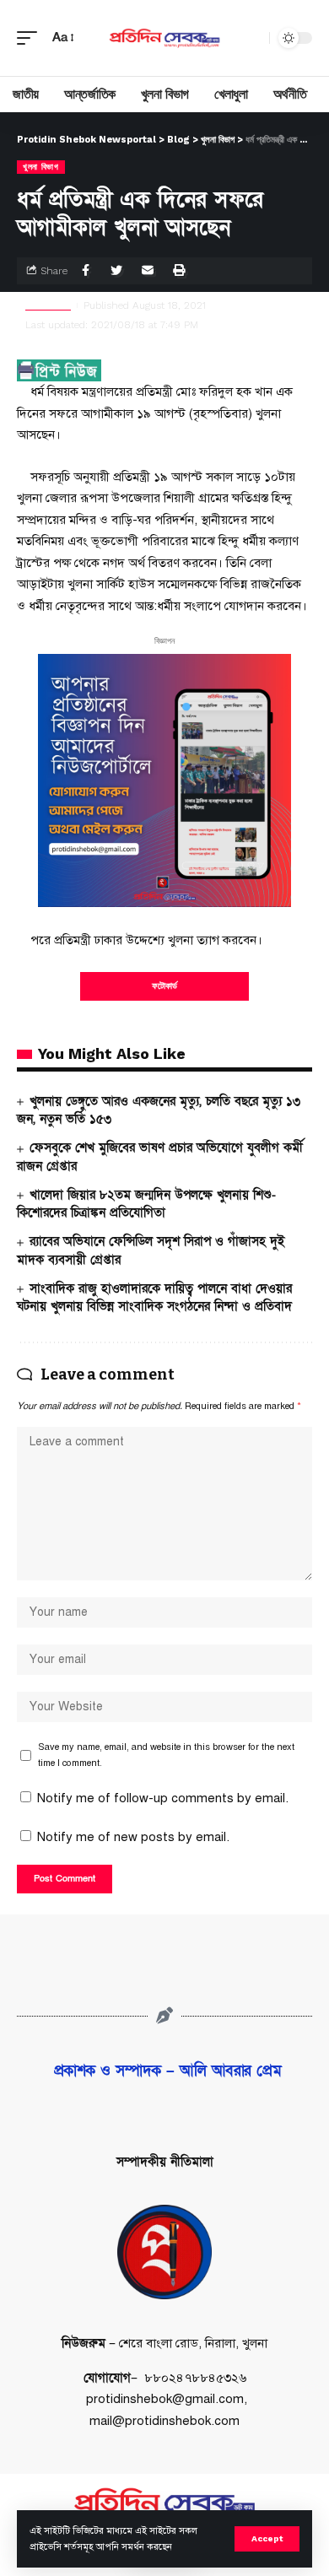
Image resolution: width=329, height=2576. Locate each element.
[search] (252, 38)
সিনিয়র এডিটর (48, 305)
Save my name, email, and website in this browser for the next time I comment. (166, 1755)
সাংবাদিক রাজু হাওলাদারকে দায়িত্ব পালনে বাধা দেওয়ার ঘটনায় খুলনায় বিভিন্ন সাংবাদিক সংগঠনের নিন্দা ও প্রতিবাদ (154, 1298)
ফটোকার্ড (164, 986)
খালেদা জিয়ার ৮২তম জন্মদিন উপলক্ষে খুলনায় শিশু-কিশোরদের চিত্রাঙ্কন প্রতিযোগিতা (146, 1204)
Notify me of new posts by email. (133, 1837)
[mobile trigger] (31, 38)
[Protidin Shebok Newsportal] (164, 38)
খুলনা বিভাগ (41, 167)
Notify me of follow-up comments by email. (163, 1798)
